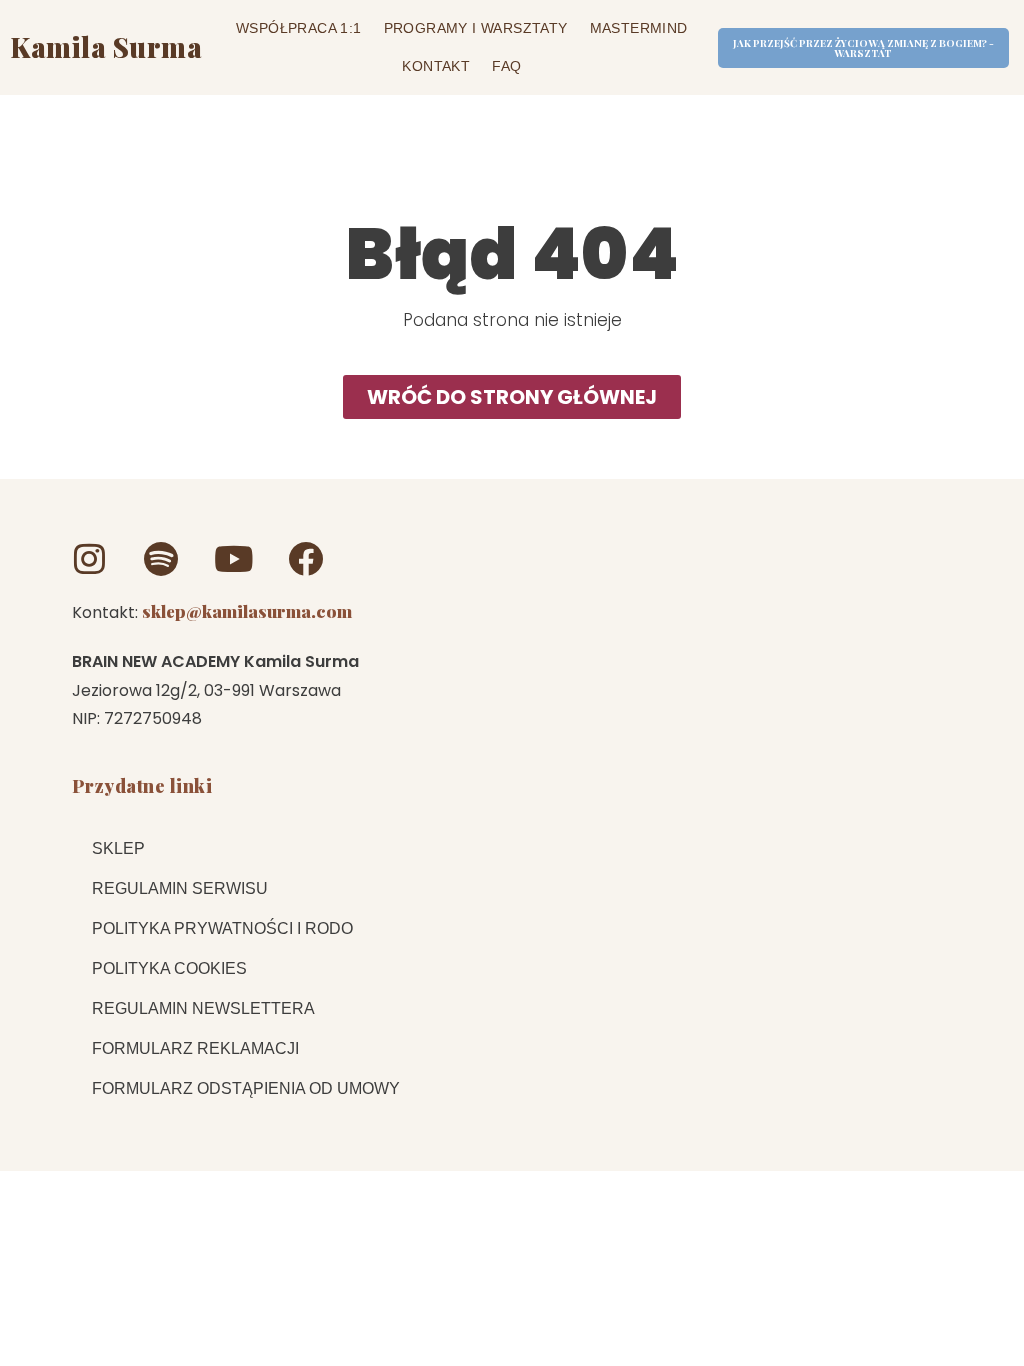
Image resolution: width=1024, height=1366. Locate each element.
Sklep (118, 848)
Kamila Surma (106, 47)
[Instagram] (89, 558)
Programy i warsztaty (476, 28)
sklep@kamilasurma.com (247, 611)
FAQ (506, 66)
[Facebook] (305, 558)
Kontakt (436, 66)
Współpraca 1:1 (299, 28)
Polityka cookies (169, 968)
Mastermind (639, 28)
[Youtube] (233, 558)
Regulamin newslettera (203, 1008)
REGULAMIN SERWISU (180, 888)
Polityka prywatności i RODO (222, 928)
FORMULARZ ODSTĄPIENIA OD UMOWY (246, 1088)
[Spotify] (161, 558)
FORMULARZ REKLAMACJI (195, 1048)
